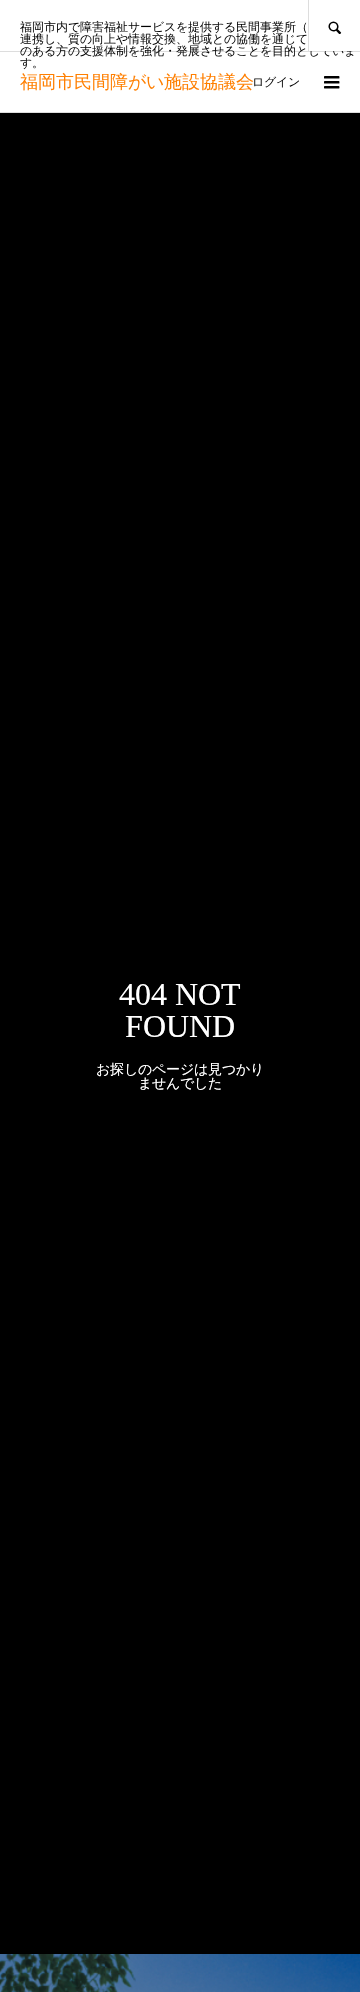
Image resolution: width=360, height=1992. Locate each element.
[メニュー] (330, 82)
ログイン (276, 82)
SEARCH (334, 25)
